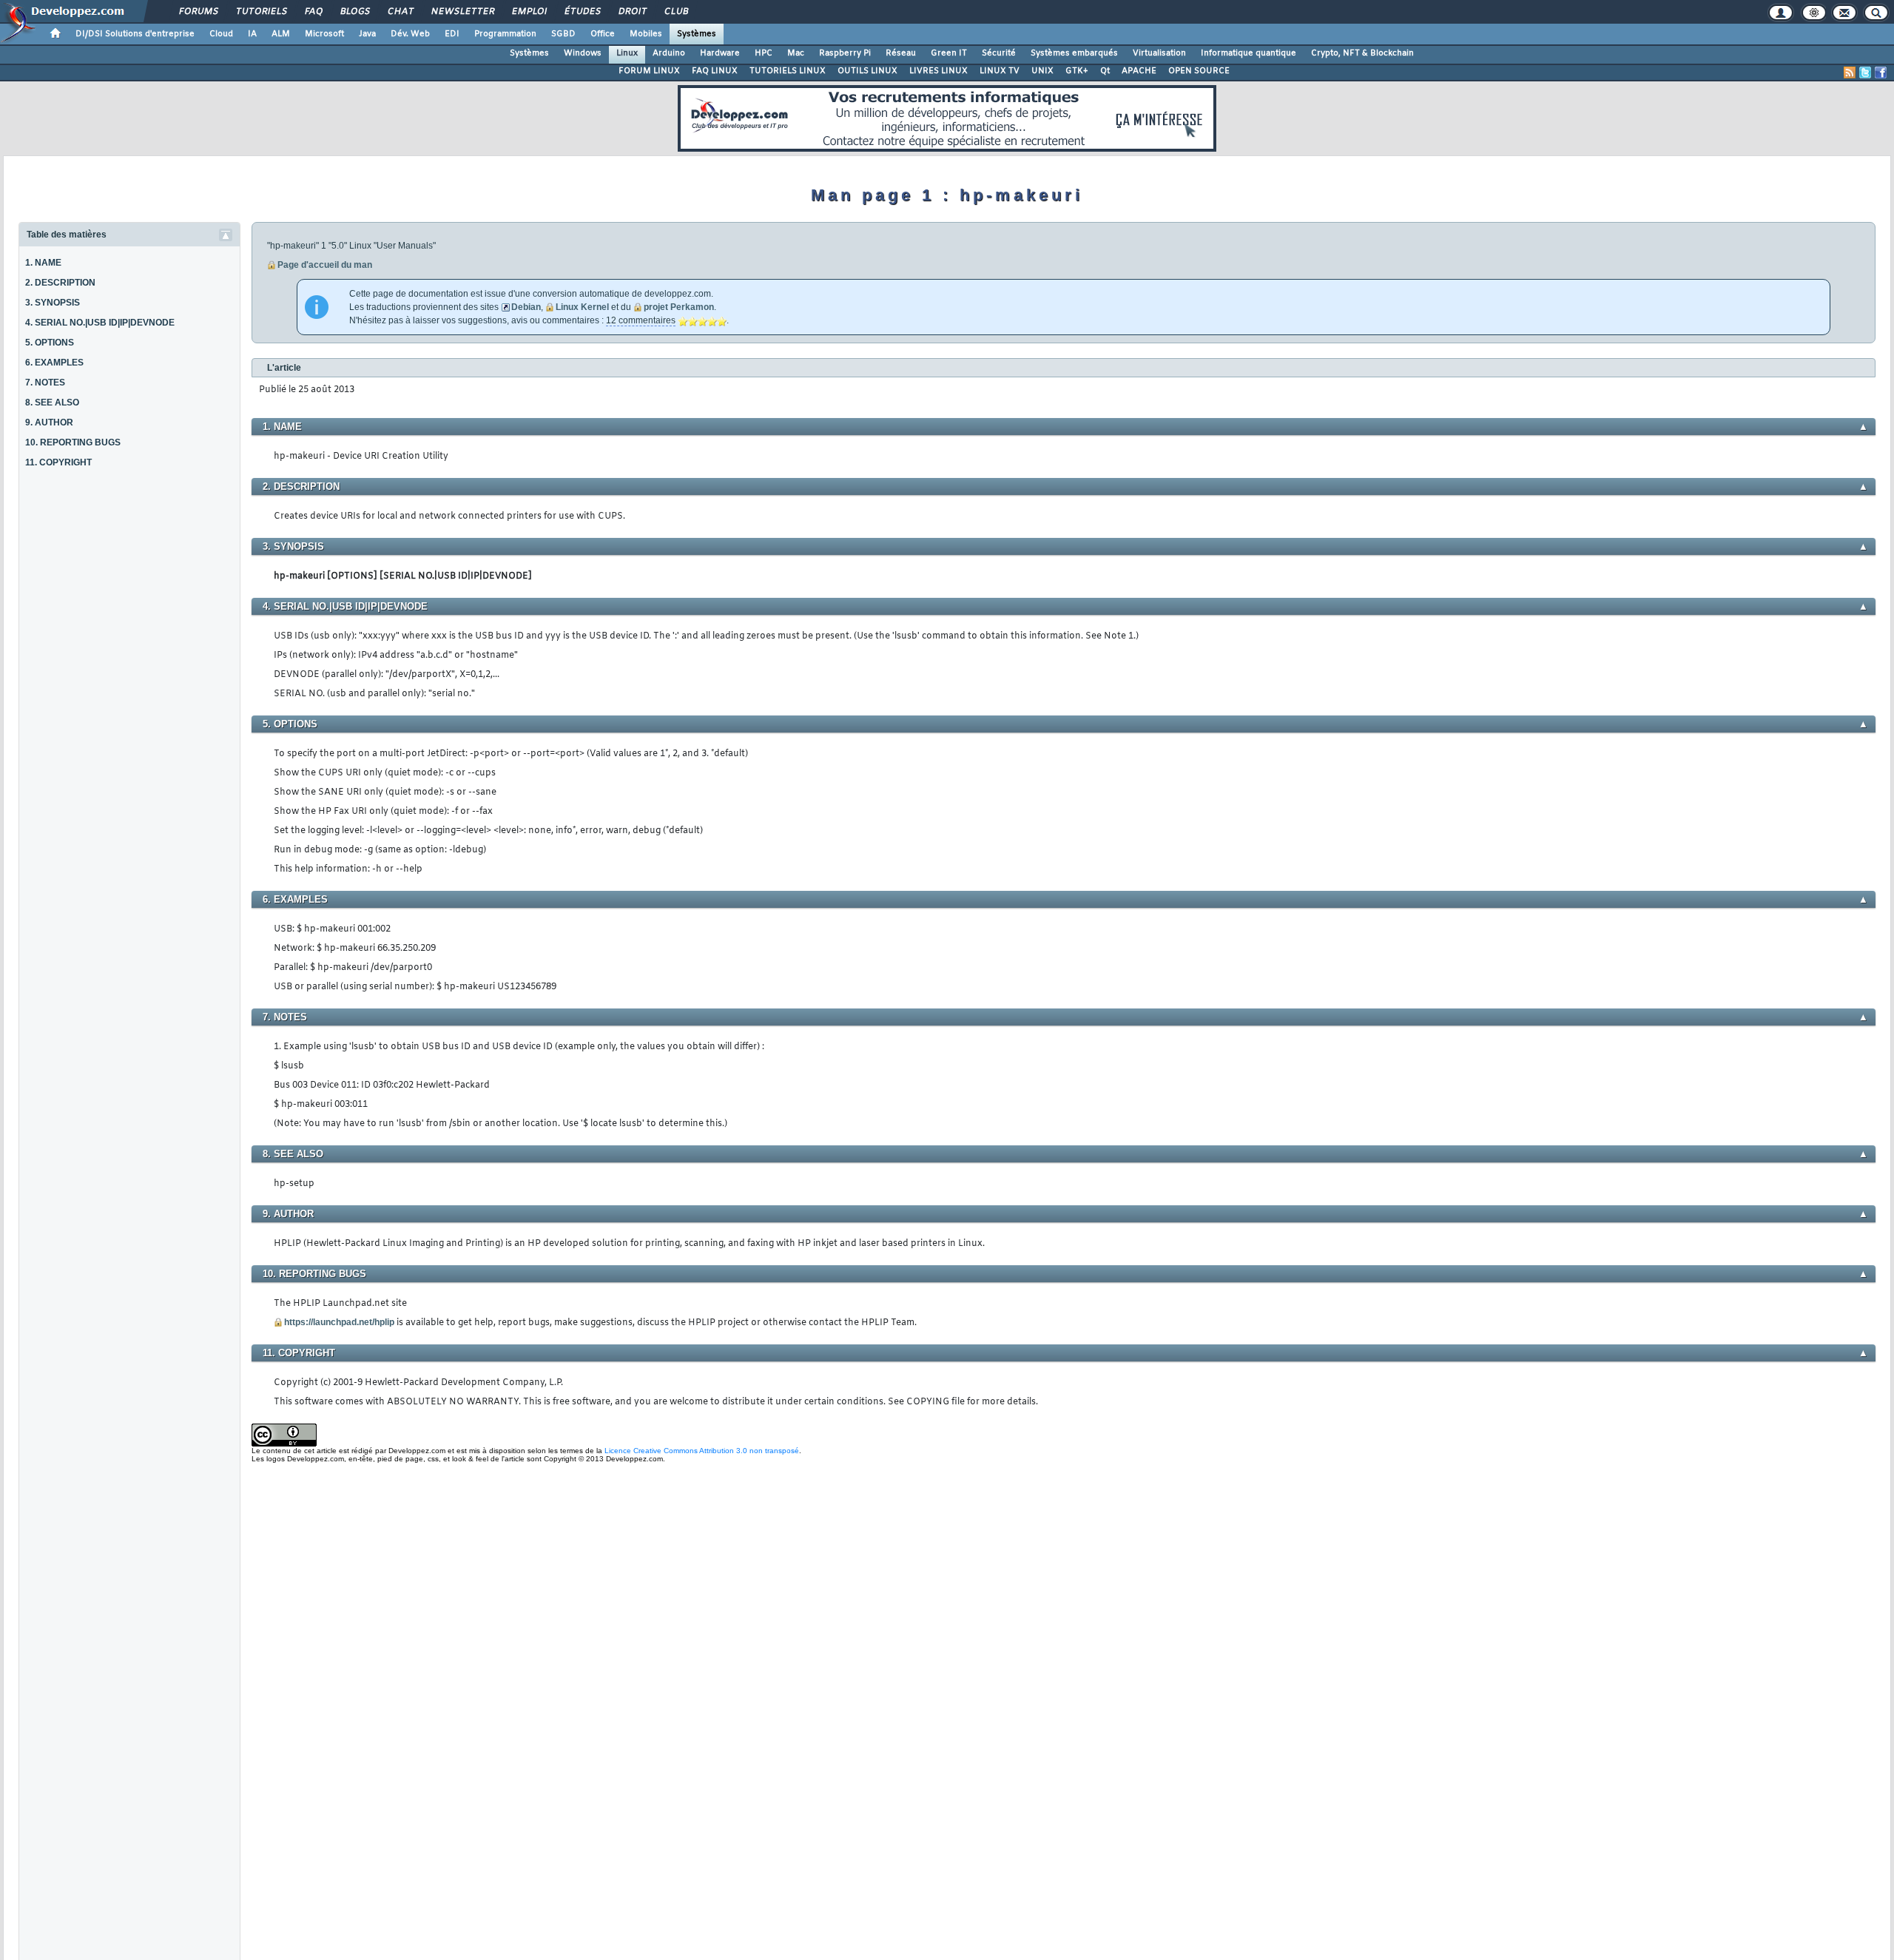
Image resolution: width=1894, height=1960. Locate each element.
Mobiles (646, 34)
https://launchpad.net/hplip (339, 1322)
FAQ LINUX (715, 71)
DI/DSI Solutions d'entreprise (135, 34)
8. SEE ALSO (52, 403)
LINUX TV (1000, 71)
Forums (198, 12)
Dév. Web (410, 34)
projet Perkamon (679, 307)
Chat (400, 12)
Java (367, 34)
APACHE (1139, 71)
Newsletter (462, 12)
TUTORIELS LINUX (788, 71)
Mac (796, 53)
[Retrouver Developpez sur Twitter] (1865, 73)
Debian (526, 307)
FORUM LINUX (649, 71)
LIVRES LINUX (938, 71)
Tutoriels (261, 12)
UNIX (1042, 71)
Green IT (949, 53)
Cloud (221, 34)
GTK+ (1077, 71)
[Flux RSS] (1850, 73)
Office (603, 34)
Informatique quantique (1248, 53)
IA (252, 34)
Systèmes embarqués (1074, 53)
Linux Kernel (582, 307)
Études (582, 12)
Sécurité (999, 53)
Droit (632, 12)
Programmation (505, 34)
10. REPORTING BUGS (73, 442)
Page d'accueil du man (325, 265)
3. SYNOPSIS (53, 303)
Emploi (529, 12)
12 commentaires (641, 320)
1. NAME (43, 263)
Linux (627, 53)
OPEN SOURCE (1199, 71)
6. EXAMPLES (54, 363)
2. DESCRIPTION (60, 283)
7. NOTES (45, 383)
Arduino (669, 53)
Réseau (901, 53)
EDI (452, 34)
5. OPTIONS (50, 343)
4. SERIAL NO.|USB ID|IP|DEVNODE (100, 323)
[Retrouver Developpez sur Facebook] (1881, 73)
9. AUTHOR (49, 422)
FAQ (313, 12)
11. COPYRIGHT (58, 462)
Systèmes (697, 34)
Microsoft (324, 34)
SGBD (563, 34)
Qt (1105, 71)
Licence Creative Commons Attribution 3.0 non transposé (702, 1451)
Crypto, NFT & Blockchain (1362, 53)
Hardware (720, 53)
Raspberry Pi (845, 53)
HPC (764, 53)
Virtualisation (1159, 53)
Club (675, 12)
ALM (281, 34)
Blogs (354, 12)
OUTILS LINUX (867, 71)
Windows (583, 53)
